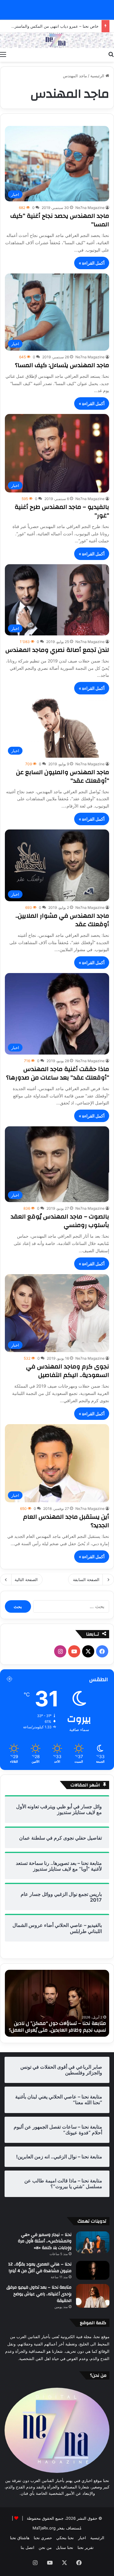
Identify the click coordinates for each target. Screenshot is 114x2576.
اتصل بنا (28, 2547)
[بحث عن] (111, 54)
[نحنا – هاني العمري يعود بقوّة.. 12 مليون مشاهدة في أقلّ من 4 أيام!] (93, 2270)
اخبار (82, 2538)
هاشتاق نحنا (20, 2538)
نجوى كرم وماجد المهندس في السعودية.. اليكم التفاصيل (68, 1371)
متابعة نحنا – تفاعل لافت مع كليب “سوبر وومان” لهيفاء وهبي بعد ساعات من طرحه (61, 2027)
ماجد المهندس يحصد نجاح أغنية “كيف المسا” (60, 220)
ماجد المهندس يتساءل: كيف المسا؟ (62, 365)
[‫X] (88, 1651)
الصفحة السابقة (86, 1580)
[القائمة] (3, 54)
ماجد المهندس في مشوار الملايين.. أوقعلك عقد (62, 920)
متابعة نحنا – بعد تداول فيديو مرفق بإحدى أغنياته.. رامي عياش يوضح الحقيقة (39, 2294)
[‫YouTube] (74, 1651)
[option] (57, 2003)
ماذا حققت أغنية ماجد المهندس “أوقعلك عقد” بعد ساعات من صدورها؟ (58, 1073)
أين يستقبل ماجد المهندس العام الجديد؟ (66, 1521)
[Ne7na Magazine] (57, 40)
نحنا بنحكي (65, 2538)
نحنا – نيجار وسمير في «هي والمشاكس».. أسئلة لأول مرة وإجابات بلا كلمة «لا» (45, 2241)
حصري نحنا (43, 2538)
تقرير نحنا (86, 2547)
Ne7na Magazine (90, 208)
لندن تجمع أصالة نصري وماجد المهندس (57, 650)
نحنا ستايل (65, 2547)
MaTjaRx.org (44, 2528)
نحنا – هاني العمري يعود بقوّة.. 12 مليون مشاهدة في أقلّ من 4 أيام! (40, 2268)
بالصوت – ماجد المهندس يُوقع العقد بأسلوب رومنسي (60, 1221)
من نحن (45, 2547)
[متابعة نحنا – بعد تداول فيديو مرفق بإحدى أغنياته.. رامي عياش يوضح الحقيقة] (93, 2296)
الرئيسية (98, 76)
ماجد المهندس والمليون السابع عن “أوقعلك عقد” (63, 776)
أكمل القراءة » (92, 263)
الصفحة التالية (26, 1580)
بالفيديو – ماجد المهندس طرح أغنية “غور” (62, 511)
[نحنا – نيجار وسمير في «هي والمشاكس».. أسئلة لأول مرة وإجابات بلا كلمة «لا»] (93, 2242)
